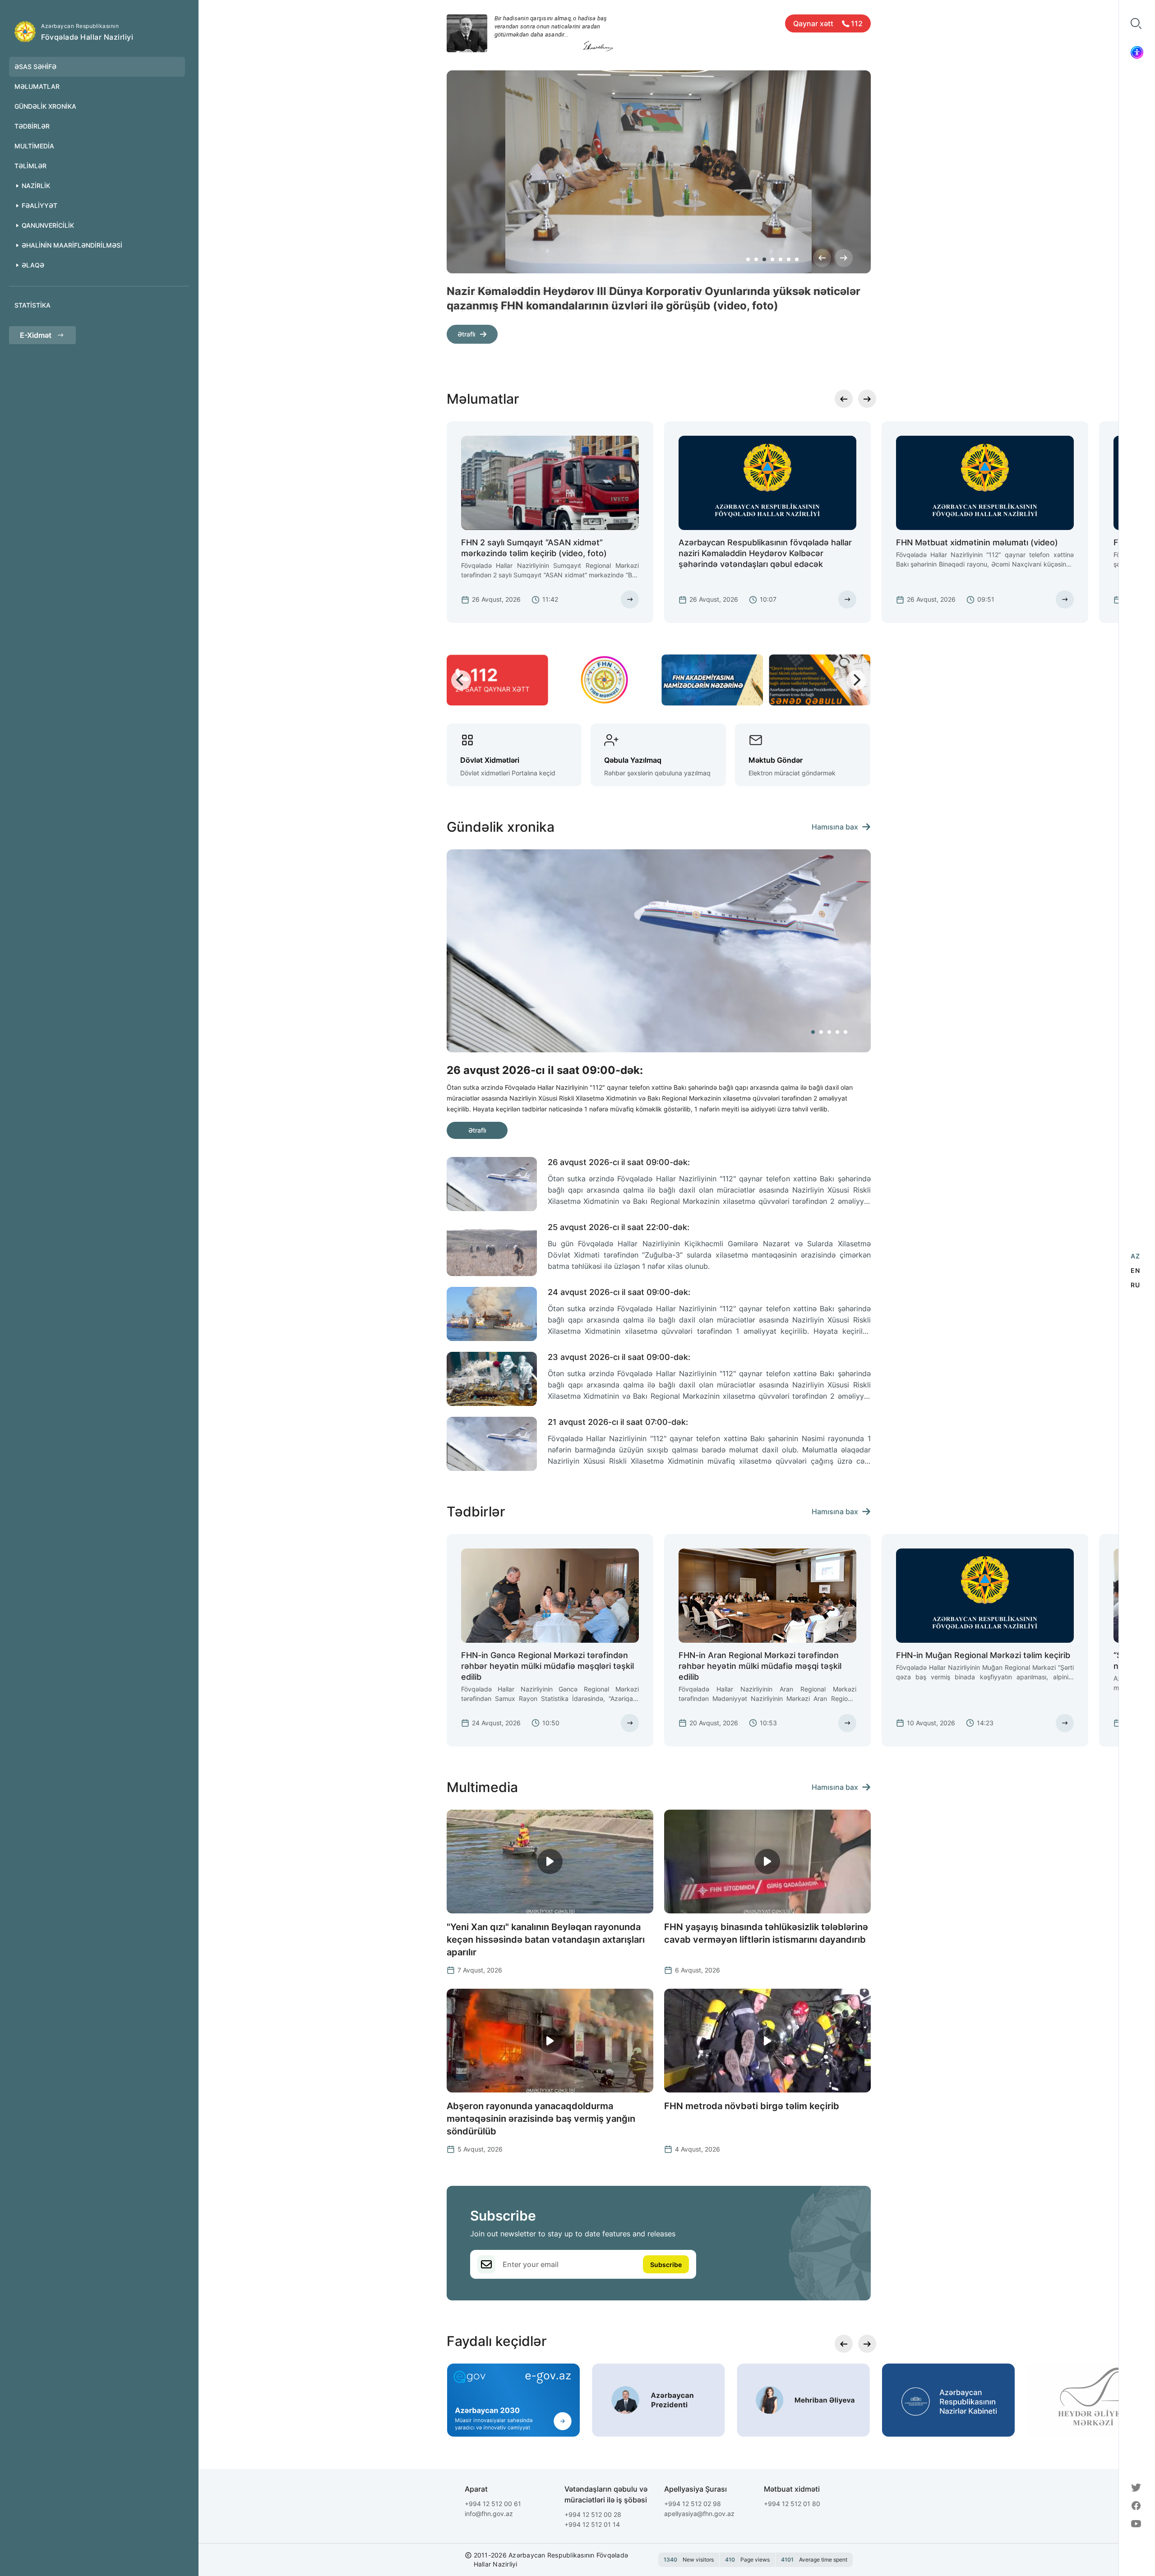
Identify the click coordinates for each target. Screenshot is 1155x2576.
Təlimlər (30, 166)
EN (1135, 1270)
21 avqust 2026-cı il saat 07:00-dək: (618, 1422)
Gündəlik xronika (45, 106)
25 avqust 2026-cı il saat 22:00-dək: (619, 1227)
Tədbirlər (32, 126)
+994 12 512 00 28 (593, 2514)
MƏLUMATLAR (37, 86)
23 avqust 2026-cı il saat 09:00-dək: (619, 1357)
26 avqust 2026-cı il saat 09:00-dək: (619, 1162)
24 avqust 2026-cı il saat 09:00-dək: (619, 1292)
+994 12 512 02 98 (693, 2504)
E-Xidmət (36, 335)
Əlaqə (33, 265)
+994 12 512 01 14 (592, 2524)
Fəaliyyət (39, 205)
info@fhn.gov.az (489, 2514)
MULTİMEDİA (34, 146)
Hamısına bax (835, 827)
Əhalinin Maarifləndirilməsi (72, 245)
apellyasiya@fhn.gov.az (699, 2514)
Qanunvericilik (48, 225)
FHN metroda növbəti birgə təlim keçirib (752, 2106)
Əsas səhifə (35, 67)
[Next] (844, 258)
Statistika (32, 305)
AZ (1135, 1256)
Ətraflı (466, 334)
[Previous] (822, 258)
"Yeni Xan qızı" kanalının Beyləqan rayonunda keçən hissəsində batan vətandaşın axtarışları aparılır (546, 1940)
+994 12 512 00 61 (493, 2504)
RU (1135, 1285)
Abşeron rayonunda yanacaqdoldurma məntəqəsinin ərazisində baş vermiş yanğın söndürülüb (541, 2119)
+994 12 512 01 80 (792, 2504)
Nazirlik (36, 186)
